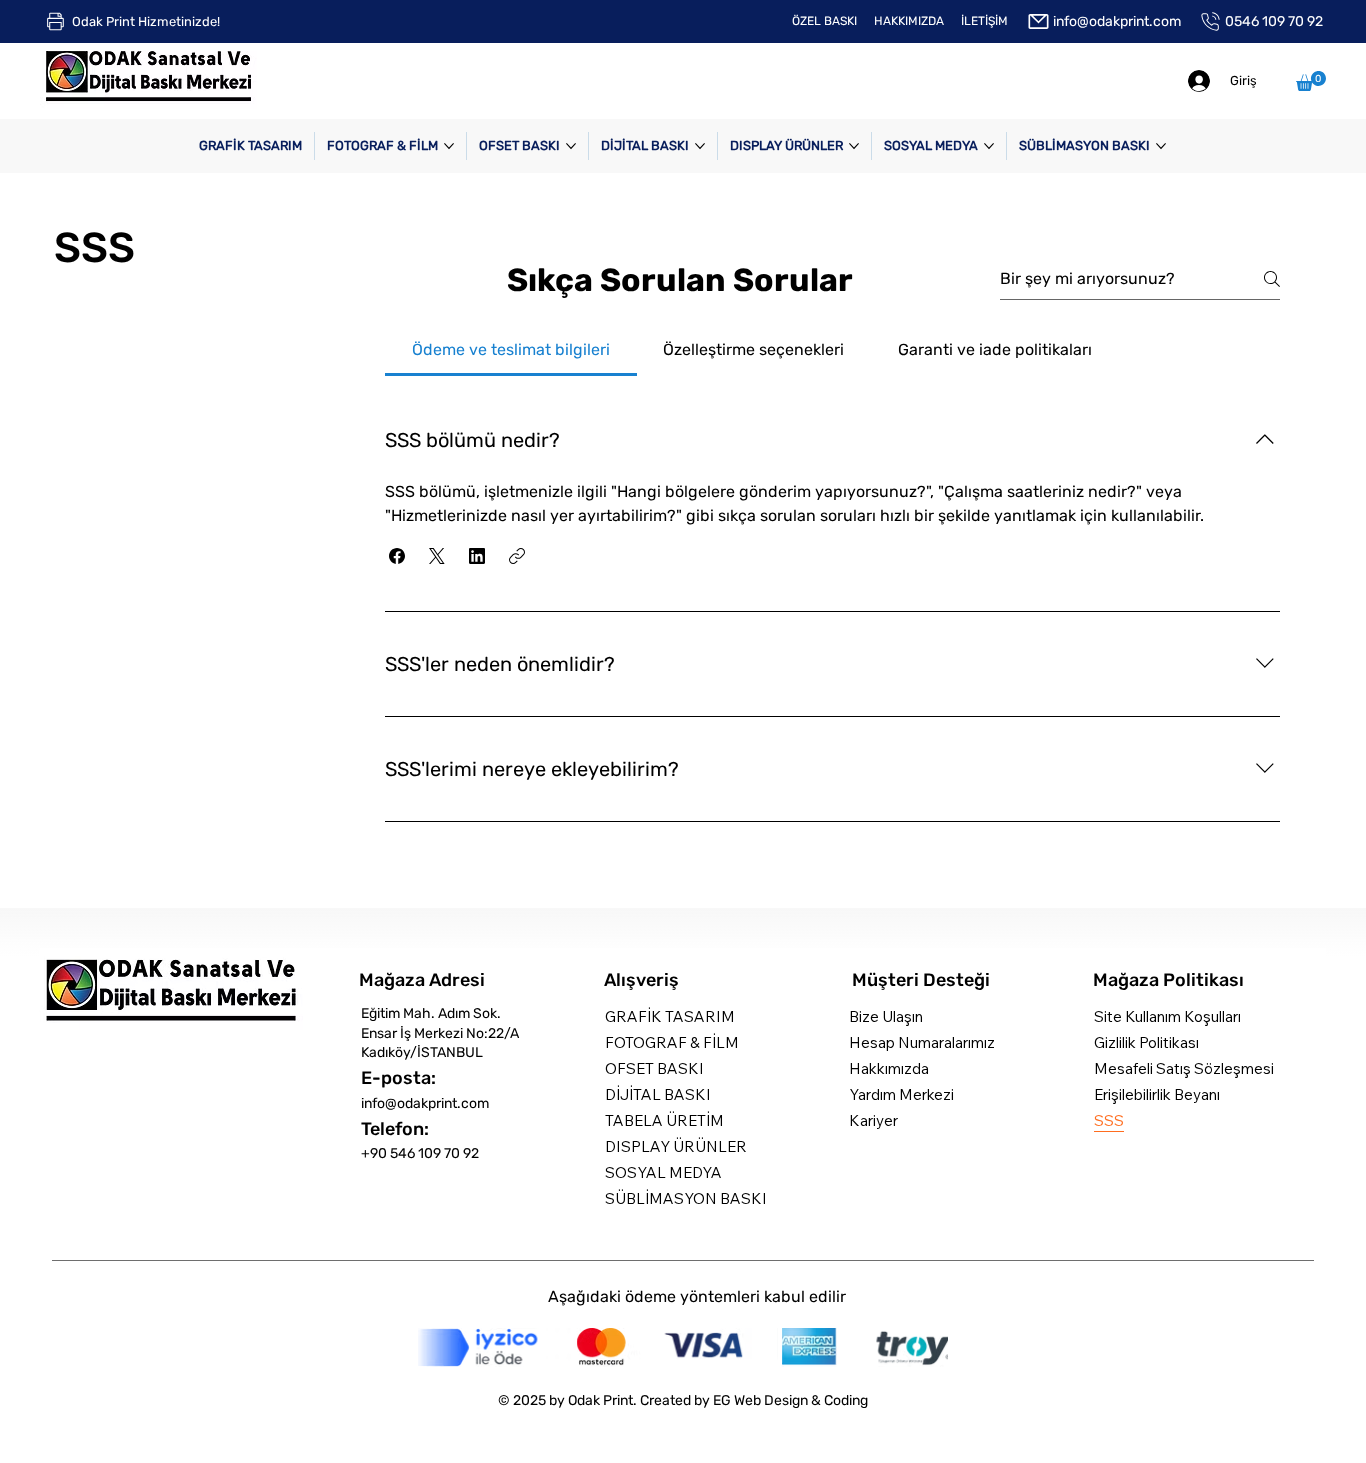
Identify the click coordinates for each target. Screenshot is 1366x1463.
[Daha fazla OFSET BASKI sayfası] (571, 146)
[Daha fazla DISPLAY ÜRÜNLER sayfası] (854, 146)
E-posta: (398, 1078)
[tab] (511, 350)
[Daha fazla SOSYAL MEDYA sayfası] (989, 146)
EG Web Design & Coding (790, 1400)
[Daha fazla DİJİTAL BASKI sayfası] (700, 146)
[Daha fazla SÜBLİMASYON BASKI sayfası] (1161, 146)
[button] (1311, 81)
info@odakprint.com (425, 1103)
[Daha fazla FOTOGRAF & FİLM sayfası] (449, 146)
